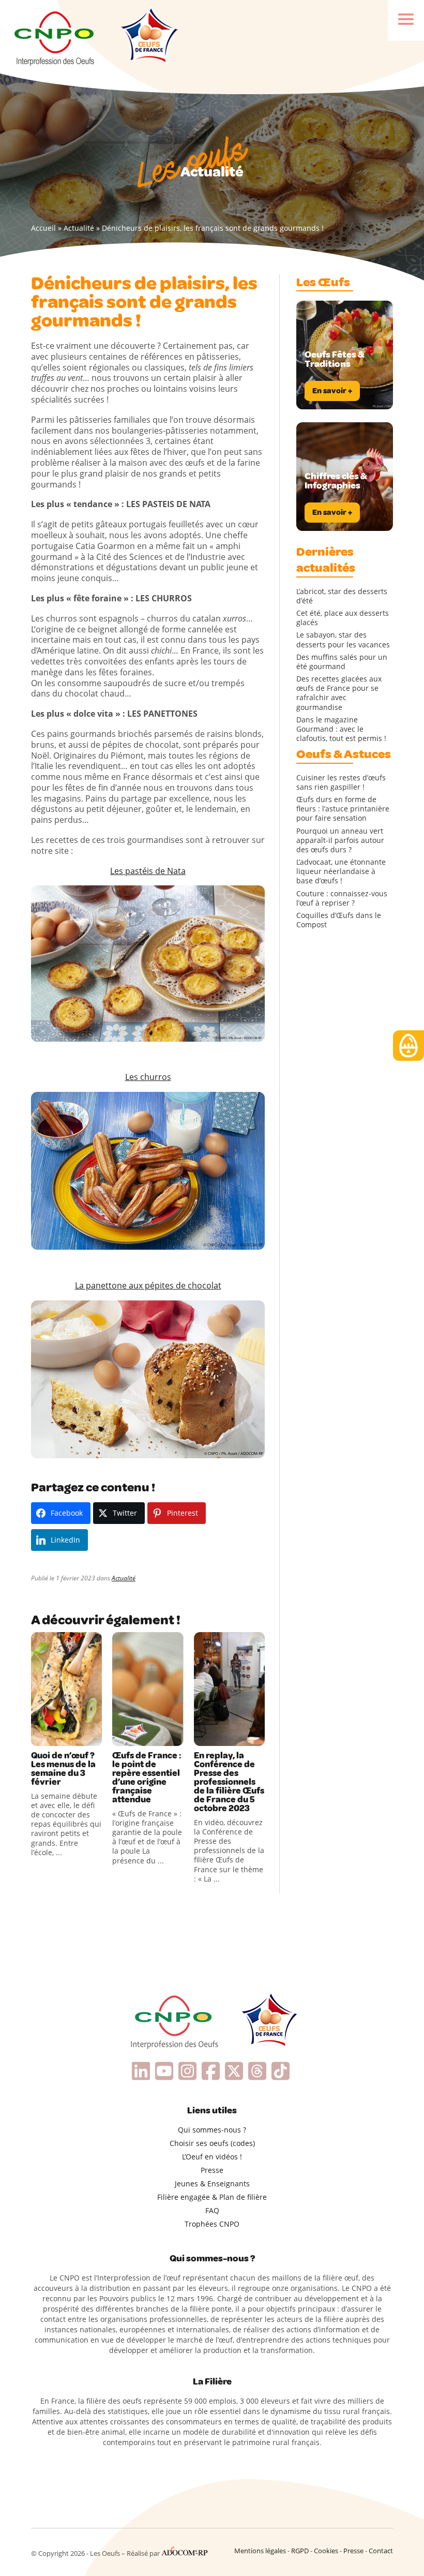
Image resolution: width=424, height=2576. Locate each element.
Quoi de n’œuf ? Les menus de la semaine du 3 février (63, 1769)
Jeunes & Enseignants (212, 2183)
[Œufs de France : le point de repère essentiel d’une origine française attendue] (148, 1689)
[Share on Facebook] (40, 1736)
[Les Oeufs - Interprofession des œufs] (55, 37)
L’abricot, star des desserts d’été (342, 596)
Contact (381, 2551)
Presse (212, 2170)
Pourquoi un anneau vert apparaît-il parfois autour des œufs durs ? (340, 840)
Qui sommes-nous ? (212, 2130)
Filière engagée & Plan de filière (212, 2197)
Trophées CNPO (212, 2224)
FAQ (212, 2210)
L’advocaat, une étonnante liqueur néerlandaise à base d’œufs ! (341, 871)
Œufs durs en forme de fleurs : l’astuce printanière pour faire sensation (343, 809)
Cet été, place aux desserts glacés (343, 618)
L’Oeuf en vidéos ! (212, 2157)
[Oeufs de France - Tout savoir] (148, 37)
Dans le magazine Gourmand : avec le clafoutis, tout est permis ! (341, 729)
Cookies (326, 2551)
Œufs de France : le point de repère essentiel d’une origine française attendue (147, 1778)
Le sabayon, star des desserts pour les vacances (343, 640)
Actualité (79, 228)
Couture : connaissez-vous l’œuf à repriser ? (342, 898)
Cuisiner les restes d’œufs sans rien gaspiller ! (341, 782)
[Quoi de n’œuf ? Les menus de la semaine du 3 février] (66, 1689)
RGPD (300, 2551)
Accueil (43, 228)
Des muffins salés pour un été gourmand (342, 662)
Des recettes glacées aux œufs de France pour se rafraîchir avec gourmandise (339, 693)
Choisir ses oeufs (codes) (212, 2143)
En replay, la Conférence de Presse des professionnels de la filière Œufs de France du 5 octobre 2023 (229, 1782)
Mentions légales (260, 2551)
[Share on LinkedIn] (83, 1736)
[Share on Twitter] (62, 1736)
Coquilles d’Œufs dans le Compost (339, 920)
